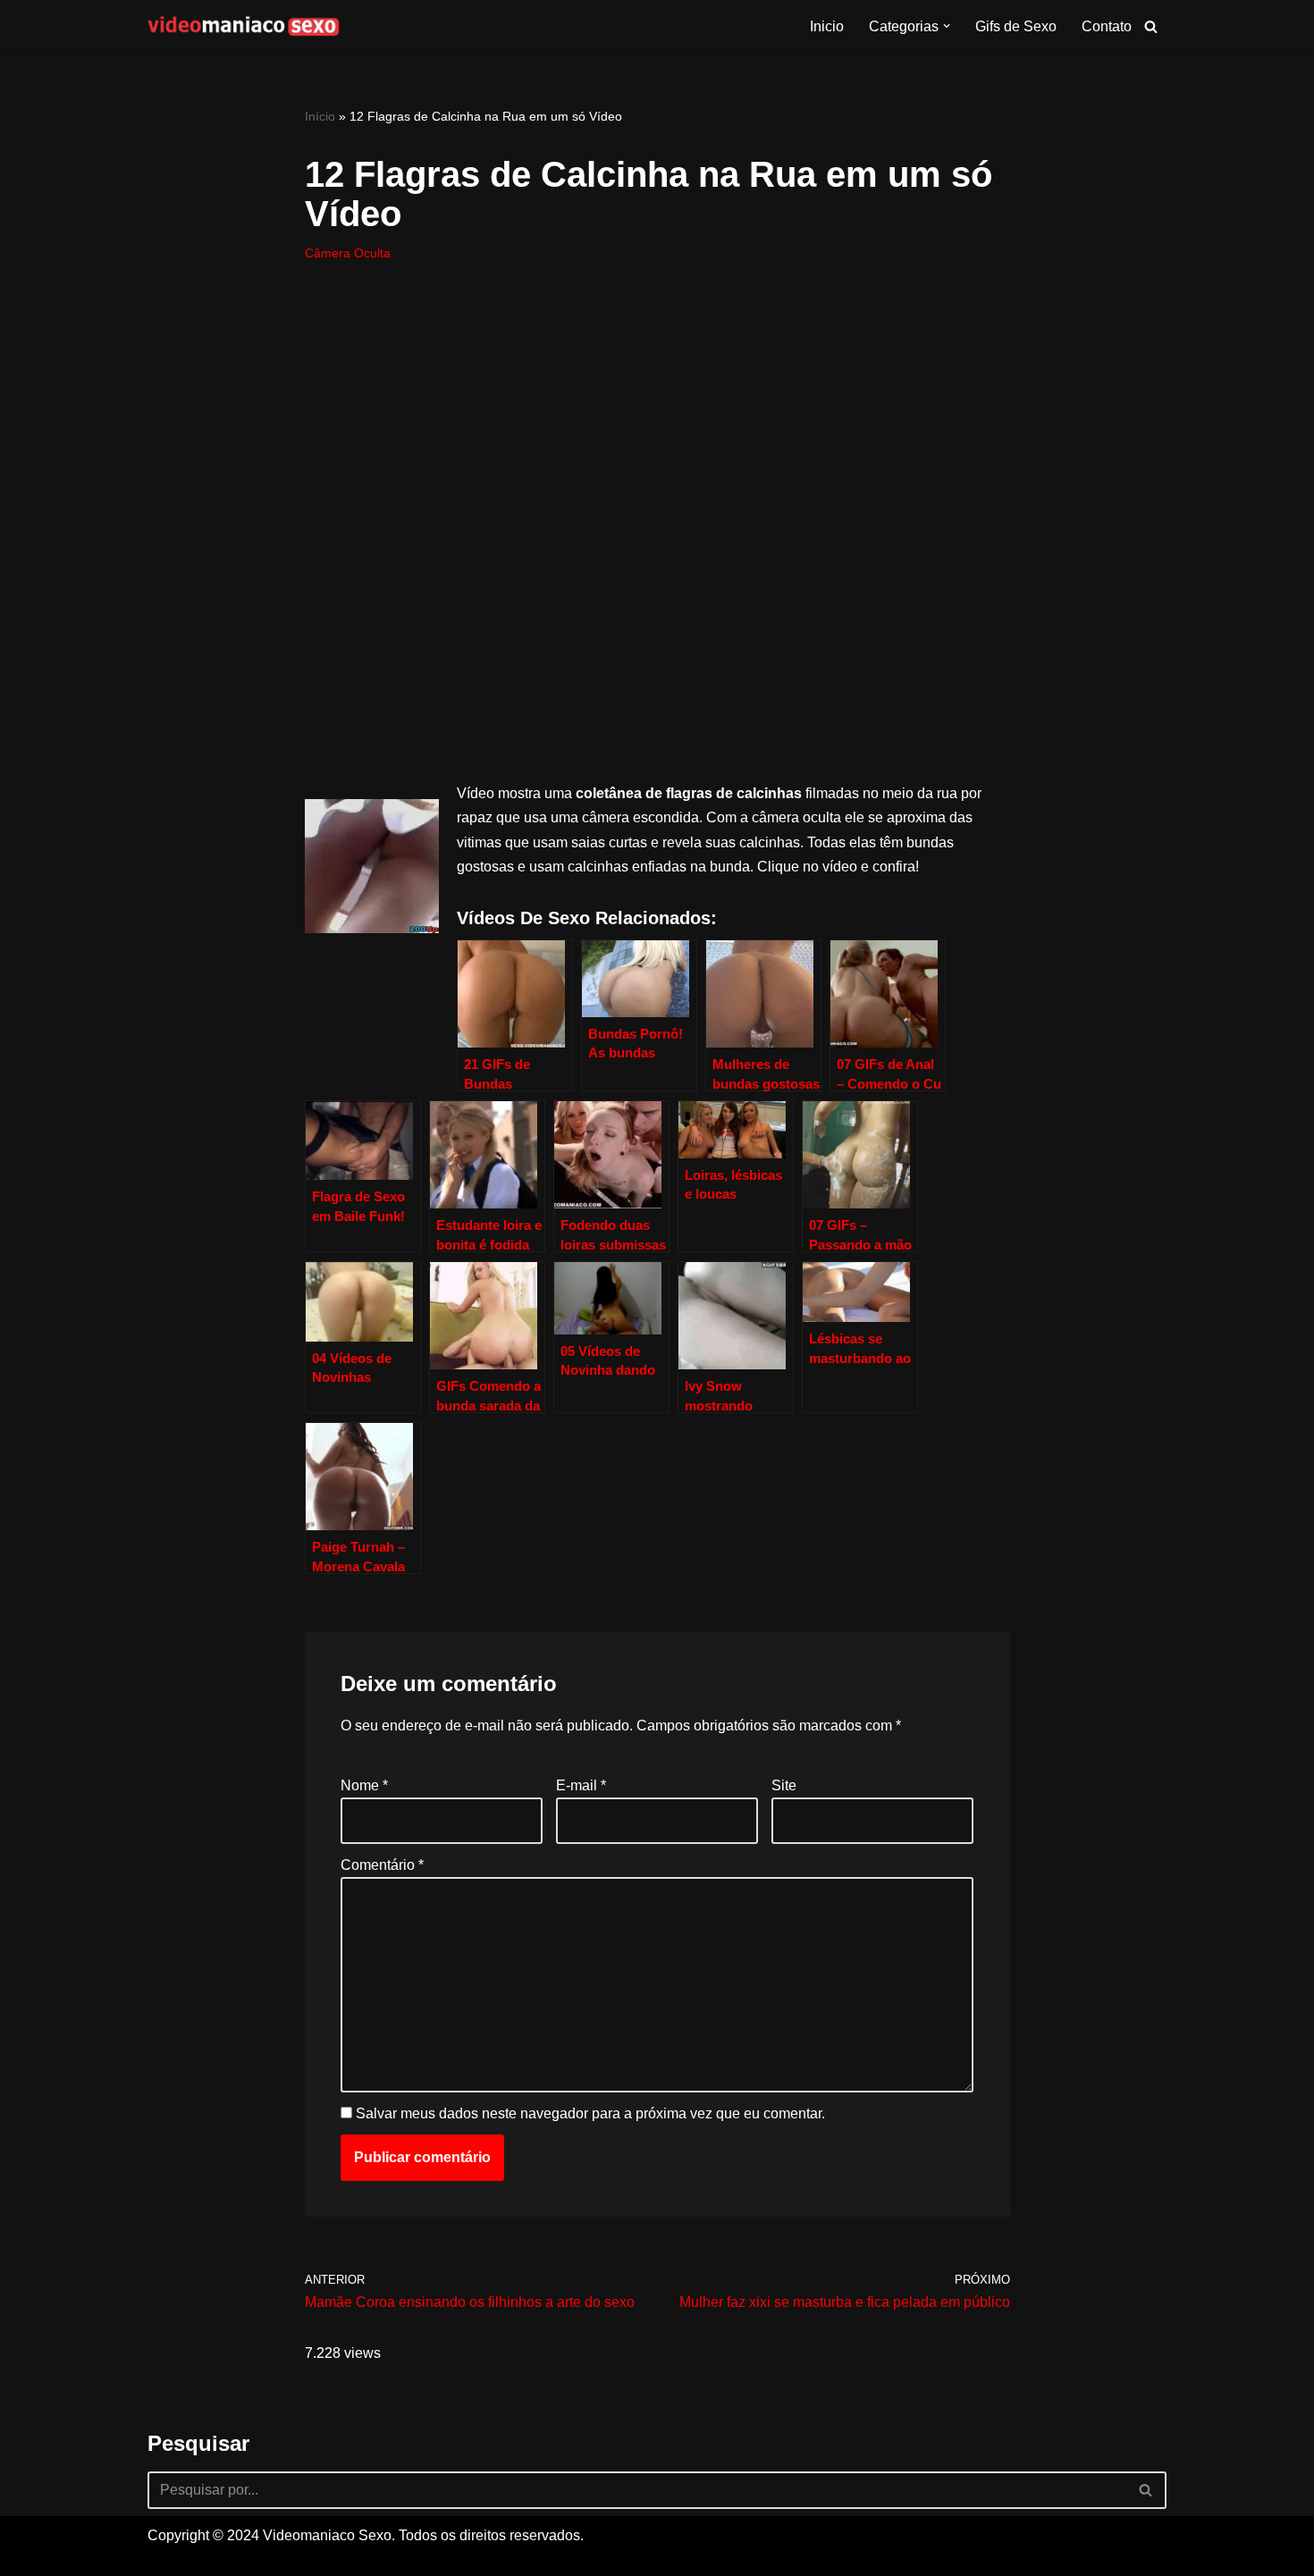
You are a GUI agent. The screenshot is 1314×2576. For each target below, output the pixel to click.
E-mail (581, 1785)
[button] (947, 26)
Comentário (382, 1865)
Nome (364, 1785)
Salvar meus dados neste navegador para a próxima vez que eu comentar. (590, 2113)
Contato (1107, 26)
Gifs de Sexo (1016, 26)
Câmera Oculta (348, 253)
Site (784, 1785)
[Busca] (1151, 26)
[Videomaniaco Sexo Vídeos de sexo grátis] (244, 26)
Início (320, 116)
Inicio (827, 26)
